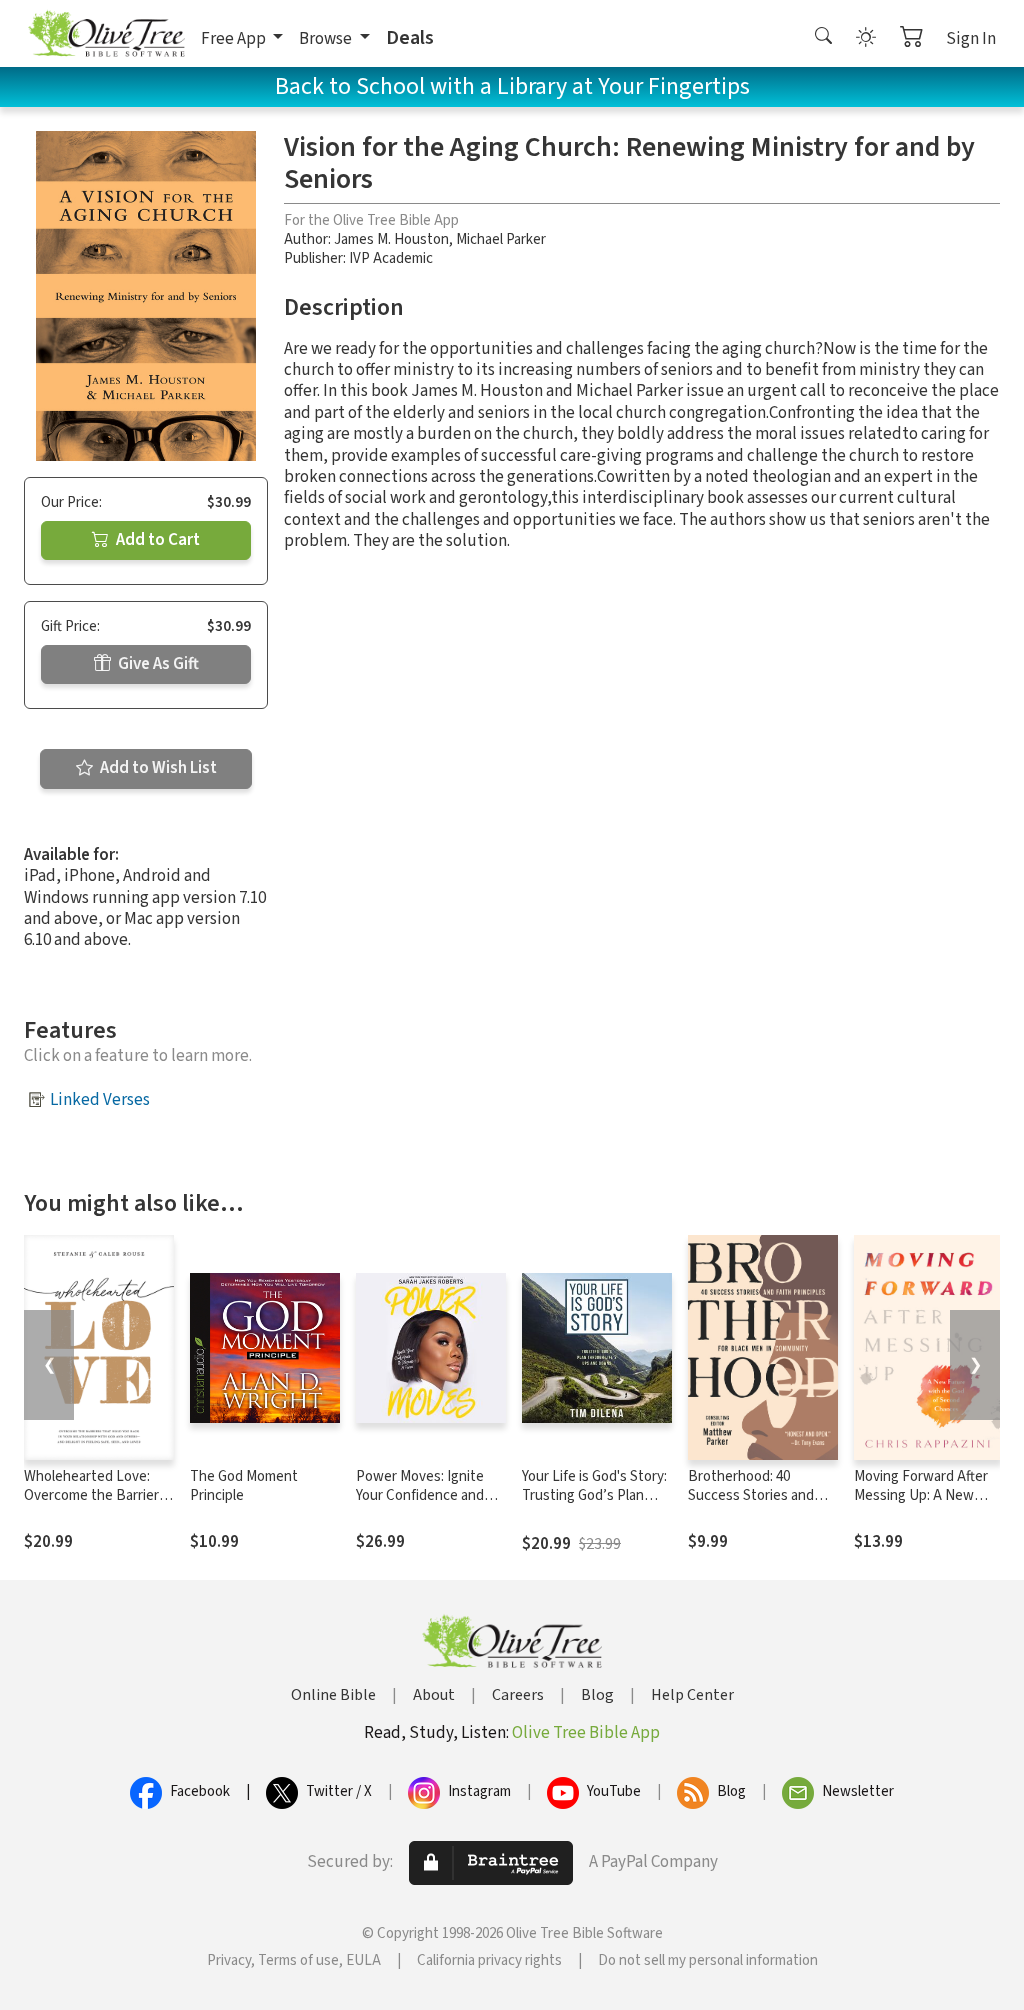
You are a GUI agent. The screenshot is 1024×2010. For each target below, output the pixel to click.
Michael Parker (501, 239)
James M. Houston (391, 239)
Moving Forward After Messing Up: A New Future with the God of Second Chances (925, 1505)
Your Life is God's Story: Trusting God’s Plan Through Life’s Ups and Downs (595, 1505)
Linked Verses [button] (100, 1100)
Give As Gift (157, 664)
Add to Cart (156, 540)
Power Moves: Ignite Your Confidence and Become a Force (420, 1495)
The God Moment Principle (244, 1486)
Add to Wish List (157, 768)
